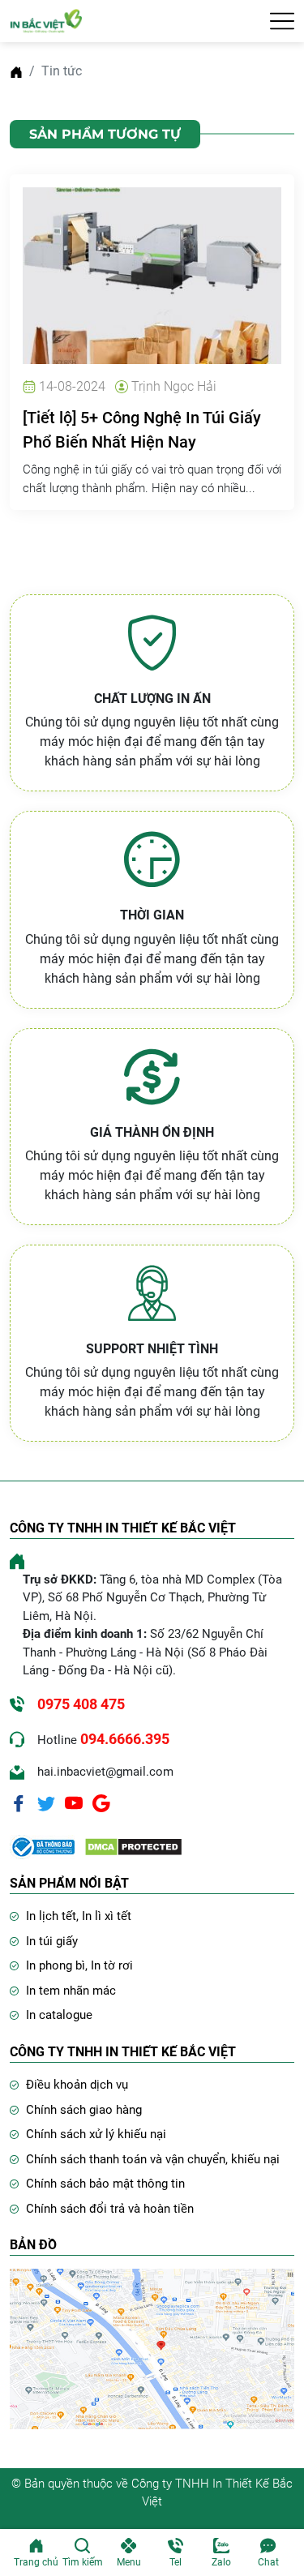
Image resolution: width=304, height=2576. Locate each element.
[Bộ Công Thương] (42, 1846)
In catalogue (59, 2015)
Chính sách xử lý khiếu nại (96, 2134)
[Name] (282, 21)
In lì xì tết (107, 1916)
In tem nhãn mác (71, 1991)
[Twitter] (46, 1802)
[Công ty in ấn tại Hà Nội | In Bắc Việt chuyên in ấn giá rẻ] (46, 20)
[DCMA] (133, 1846)
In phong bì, (58, 1965)
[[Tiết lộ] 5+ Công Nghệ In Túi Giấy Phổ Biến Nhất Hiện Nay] (152, 274)
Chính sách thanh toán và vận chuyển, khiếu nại (153, 2159)
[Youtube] (74, 1802)
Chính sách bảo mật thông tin (105, 2184)
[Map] (152, 2348)
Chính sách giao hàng (84, 2110)
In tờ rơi (112, 1965)
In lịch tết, (54, 1916)
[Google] (101, 1802)
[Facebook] (19, 1802)
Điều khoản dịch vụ (77, 2085)
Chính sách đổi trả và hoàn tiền (110, 2209)
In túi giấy (52, 1941)
